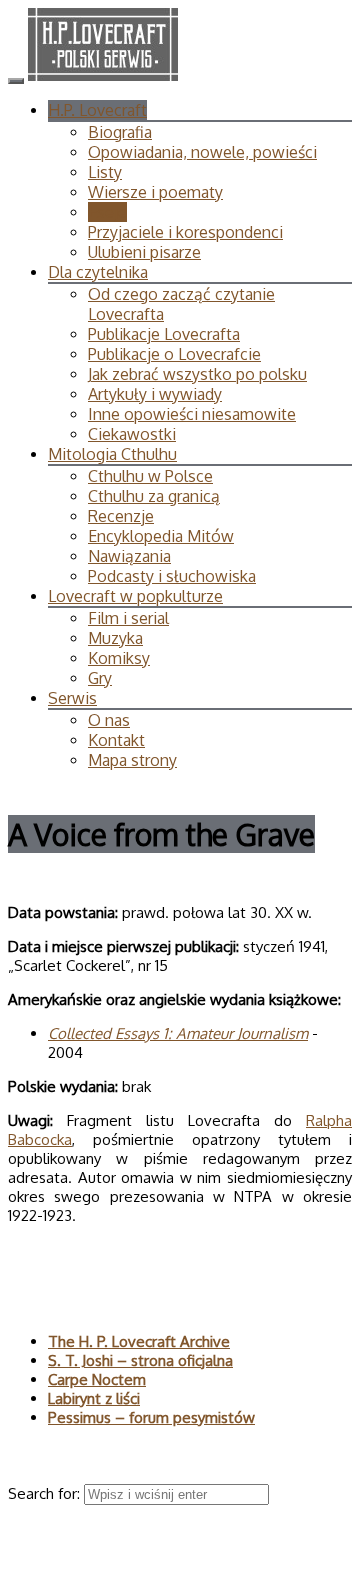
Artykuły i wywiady (155, 394)
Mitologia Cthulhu (112, 454)
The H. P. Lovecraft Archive (139, 1341)
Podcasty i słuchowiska (172, 576)
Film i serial (128, 618)
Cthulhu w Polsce (150, 476)
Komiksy (119, 658)
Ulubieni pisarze (144, 252)
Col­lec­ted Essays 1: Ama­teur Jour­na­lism (178, 1033)
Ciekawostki (132, 434)
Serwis (72, 698)
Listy (105, 172)
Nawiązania (129, 556)
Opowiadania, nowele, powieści (202, 152)
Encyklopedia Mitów (161, 536)
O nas (109, 720)
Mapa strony (132, 760)
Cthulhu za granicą (154, 496)
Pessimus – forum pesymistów (151, 1417)
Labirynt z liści (94, 1398)
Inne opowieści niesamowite (192, 414)
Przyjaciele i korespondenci (185, 232)
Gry (100, 678)
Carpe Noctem (97, 1379)
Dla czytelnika (98, 272)
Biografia (120, 132)
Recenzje (121, 516)
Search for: (46, 1493)
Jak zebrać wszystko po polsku (197, 374)
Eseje (107, 212)
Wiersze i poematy (155, 192)
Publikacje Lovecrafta (164, 334)
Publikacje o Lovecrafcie (174, 354)
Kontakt (116, 740)
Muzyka (115, 638)
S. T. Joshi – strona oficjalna (140, 1360)
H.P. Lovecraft (97, 110)
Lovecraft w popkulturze (135, 596)
